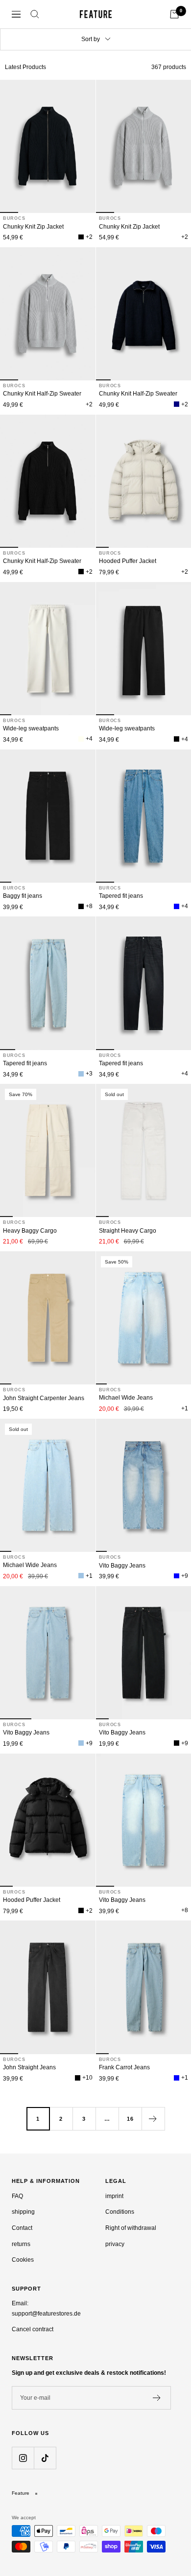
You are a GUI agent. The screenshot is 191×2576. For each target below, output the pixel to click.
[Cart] (174, 14)
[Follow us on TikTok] (45, 2458)
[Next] (153, 2119)
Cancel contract (33, 2329)
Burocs (14, 218)
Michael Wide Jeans (126, 1398)
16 (130, 2119)
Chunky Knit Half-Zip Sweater (42, 394)
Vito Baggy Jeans (122, 1566)
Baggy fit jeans (23, 896)
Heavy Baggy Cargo (30, 1231)
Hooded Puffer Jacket (128, 561)
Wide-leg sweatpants (31, 728)
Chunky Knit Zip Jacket (33, 227)
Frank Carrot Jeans (124, 2067)
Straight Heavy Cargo (128, 1231)
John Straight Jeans (29, 2067)
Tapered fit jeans (121, 896)
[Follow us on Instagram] (23, 2458)
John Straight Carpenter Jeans (44, 1398)
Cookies (23, 2260)
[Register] (157, 2398)
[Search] (35, 14)
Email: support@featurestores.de (46, 2308)
